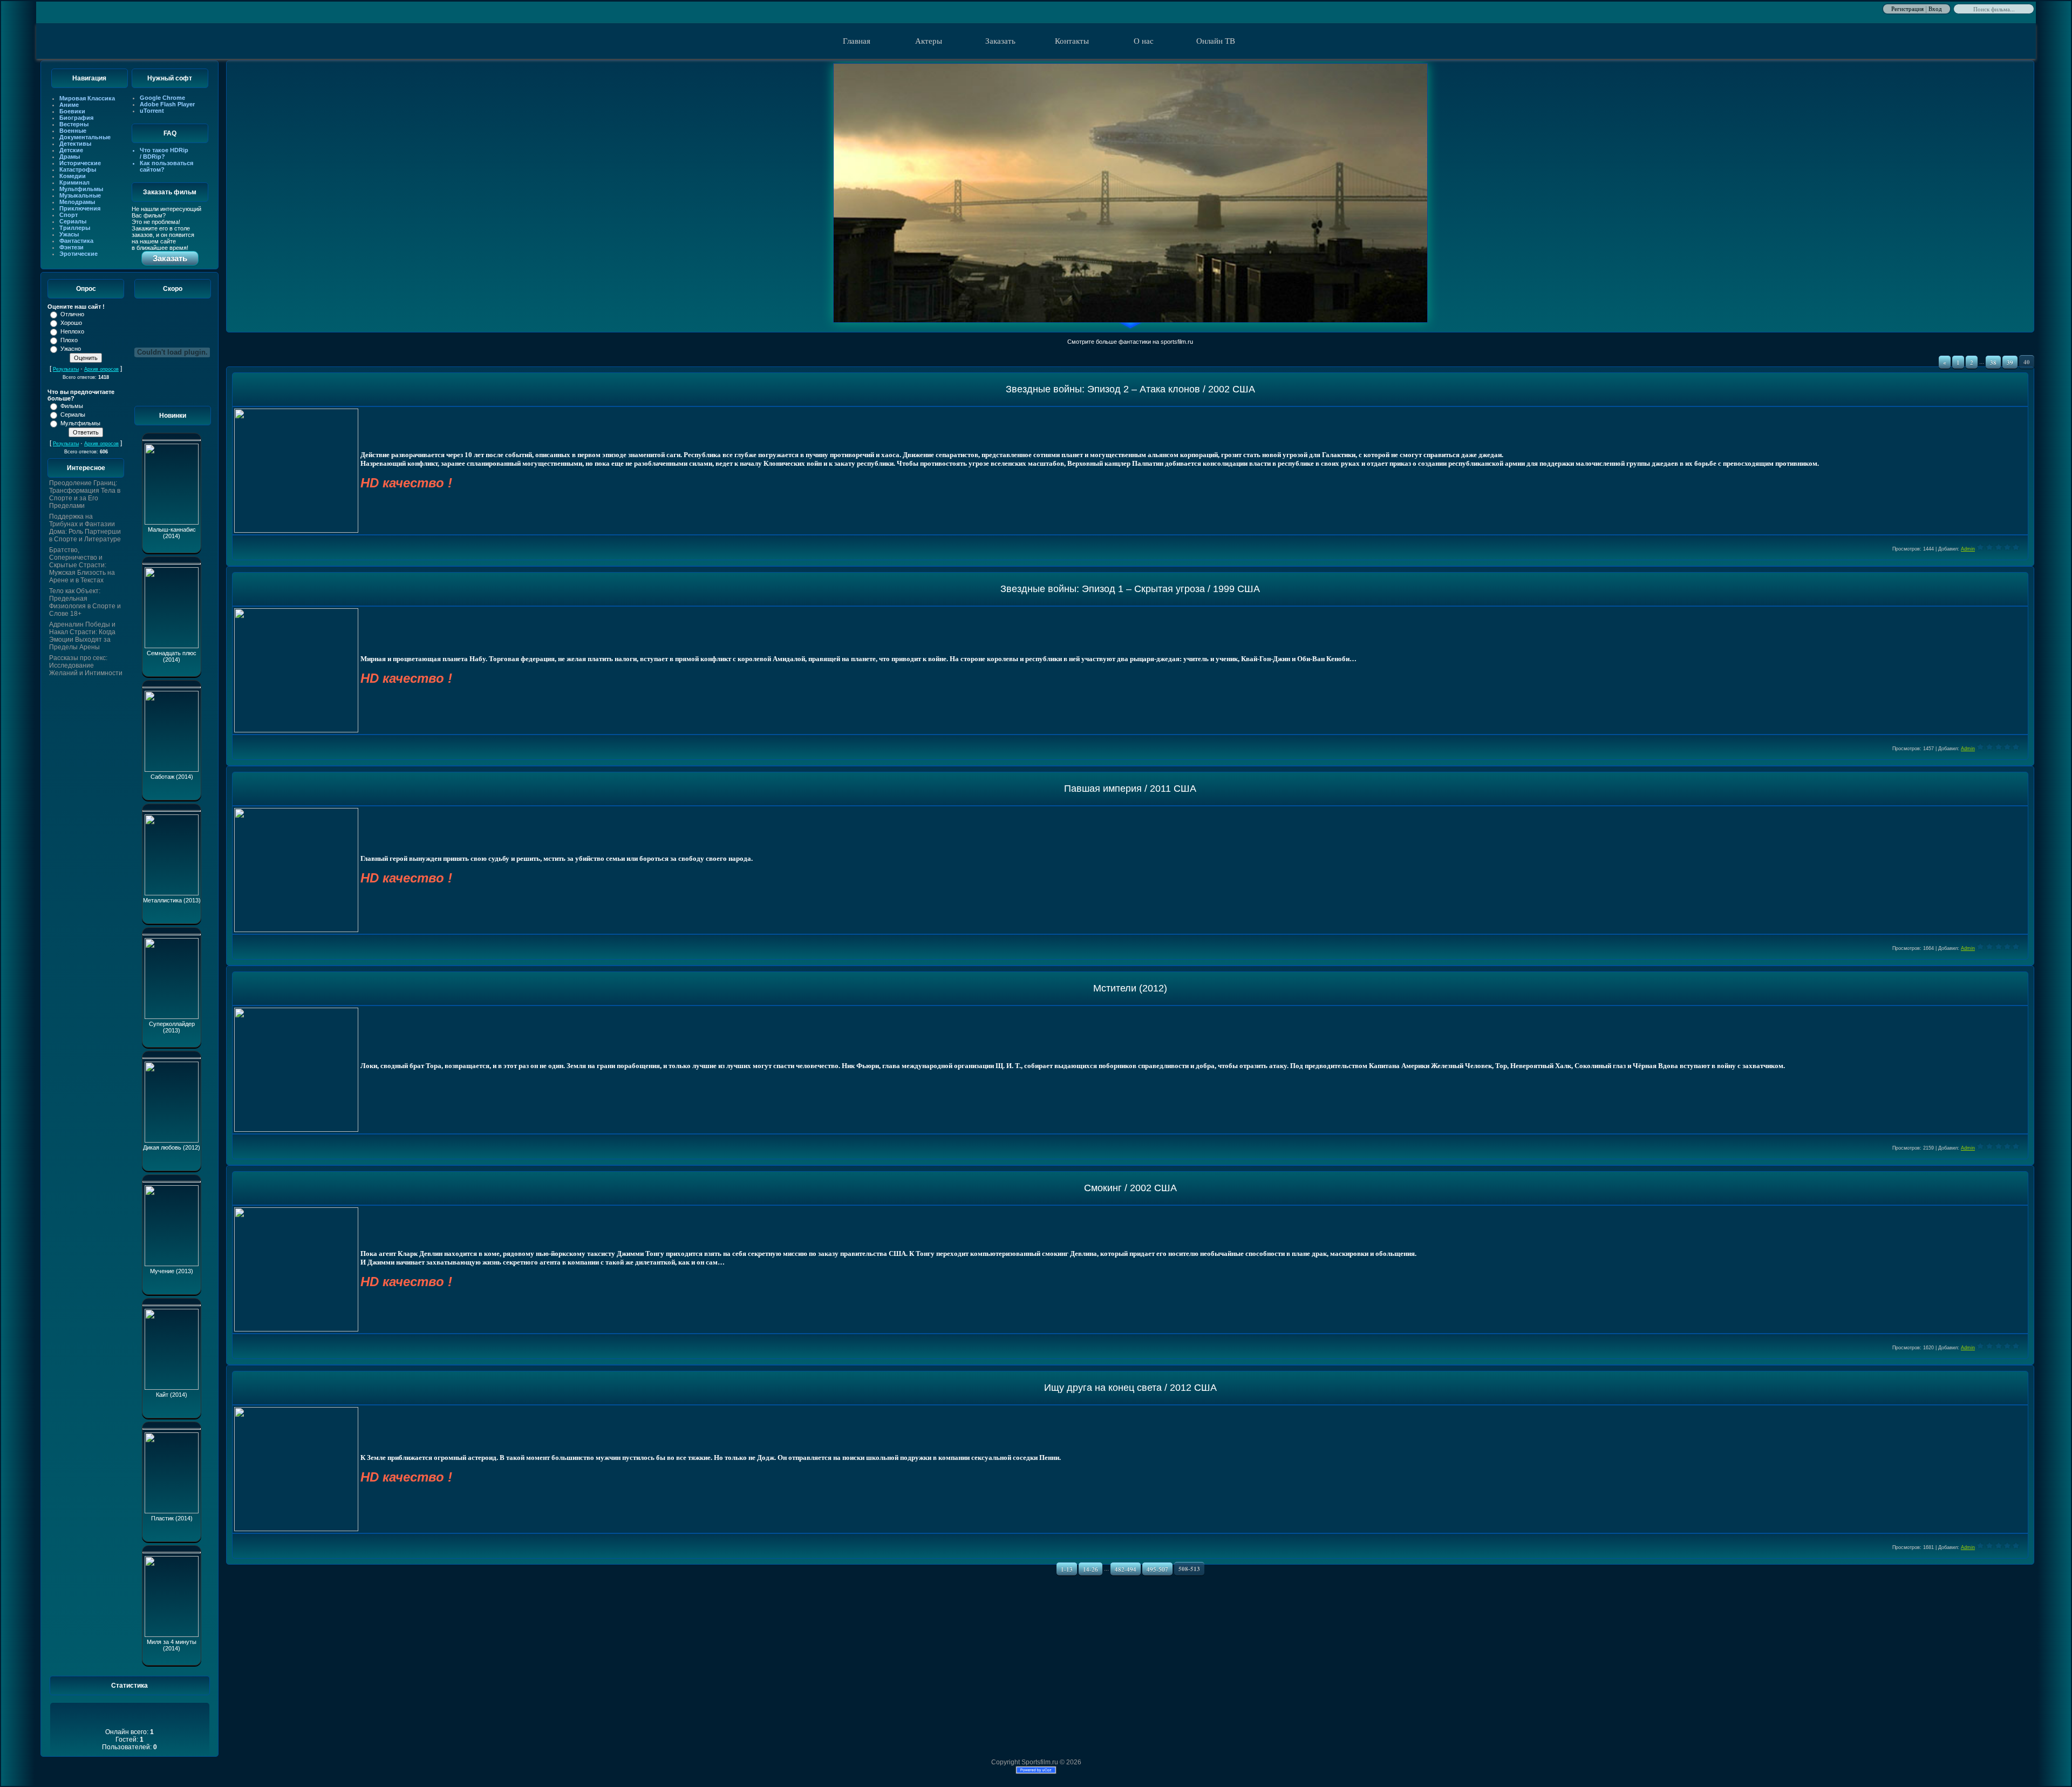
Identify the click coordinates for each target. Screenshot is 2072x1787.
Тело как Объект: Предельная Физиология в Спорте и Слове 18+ (85, 602)
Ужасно (71, 349)
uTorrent (152, 111)
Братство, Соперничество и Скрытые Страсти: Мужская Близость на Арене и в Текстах (82, 565)
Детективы (75, 144)
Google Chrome (162, 98)
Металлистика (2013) (172, 900)
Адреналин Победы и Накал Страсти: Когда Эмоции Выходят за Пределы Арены (82, 636)
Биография (76, 118)
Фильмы (72, 406)
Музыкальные (80, 195)
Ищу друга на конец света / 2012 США (1130, 1388)
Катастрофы (78, 169)
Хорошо (71, 323)
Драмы (70, 157)
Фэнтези (71, 247)
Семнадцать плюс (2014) (172, 656)
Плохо (69, 340)
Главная (857, 41)
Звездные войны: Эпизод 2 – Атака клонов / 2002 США (1130, 389)
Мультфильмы (81, 189)
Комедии (73, 176)
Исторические (80, 163)
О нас (1144, 41)
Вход (1935, 8)
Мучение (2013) (172, 1271)
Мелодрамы (77, 202)
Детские (71, 150)
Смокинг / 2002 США (1130, 1188)
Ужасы (69, 234)
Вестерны (74, 124)
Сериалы (73, 221)
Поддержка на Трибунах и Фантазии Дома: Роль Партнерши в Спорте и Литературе (85, 528)
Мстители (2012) (1130, 988)
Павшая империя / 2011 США (1130, 789)
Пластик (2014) (172, 1518)
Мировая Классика (87, 98)
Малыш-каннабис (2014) (172, 533)
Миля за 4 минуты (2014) (172, 1645)
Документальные (85, 137)
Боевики (72, 111)
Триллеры (75, 228)
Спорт (69, 215)
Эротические (79, 254)
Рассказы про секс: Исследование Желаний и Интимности (86, 665)
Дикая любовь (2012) (172, 1147)
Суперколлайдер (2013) (172, 1027)
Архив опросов (101, 369)
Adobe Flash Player (167, 104)
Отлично (72, 314)
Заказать (1000, 41)
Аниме (69, 105)
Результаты (66, 369)
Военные (73, 131)
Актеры (929, 41)
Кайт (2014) (172, 1395)
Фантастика (76, 241)
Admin (1968, 549)
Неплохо (72, 331)
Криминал (74, 182)
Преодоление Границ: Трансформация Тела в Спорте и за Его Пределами (85, 494)
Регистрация (1907, 8)
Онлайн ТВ (1216, 41)
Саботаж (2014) (172, 777)
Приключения (80, 208)
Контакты (1072, 41)
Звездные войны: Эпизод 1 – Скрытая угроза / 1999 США (1130, 589)
